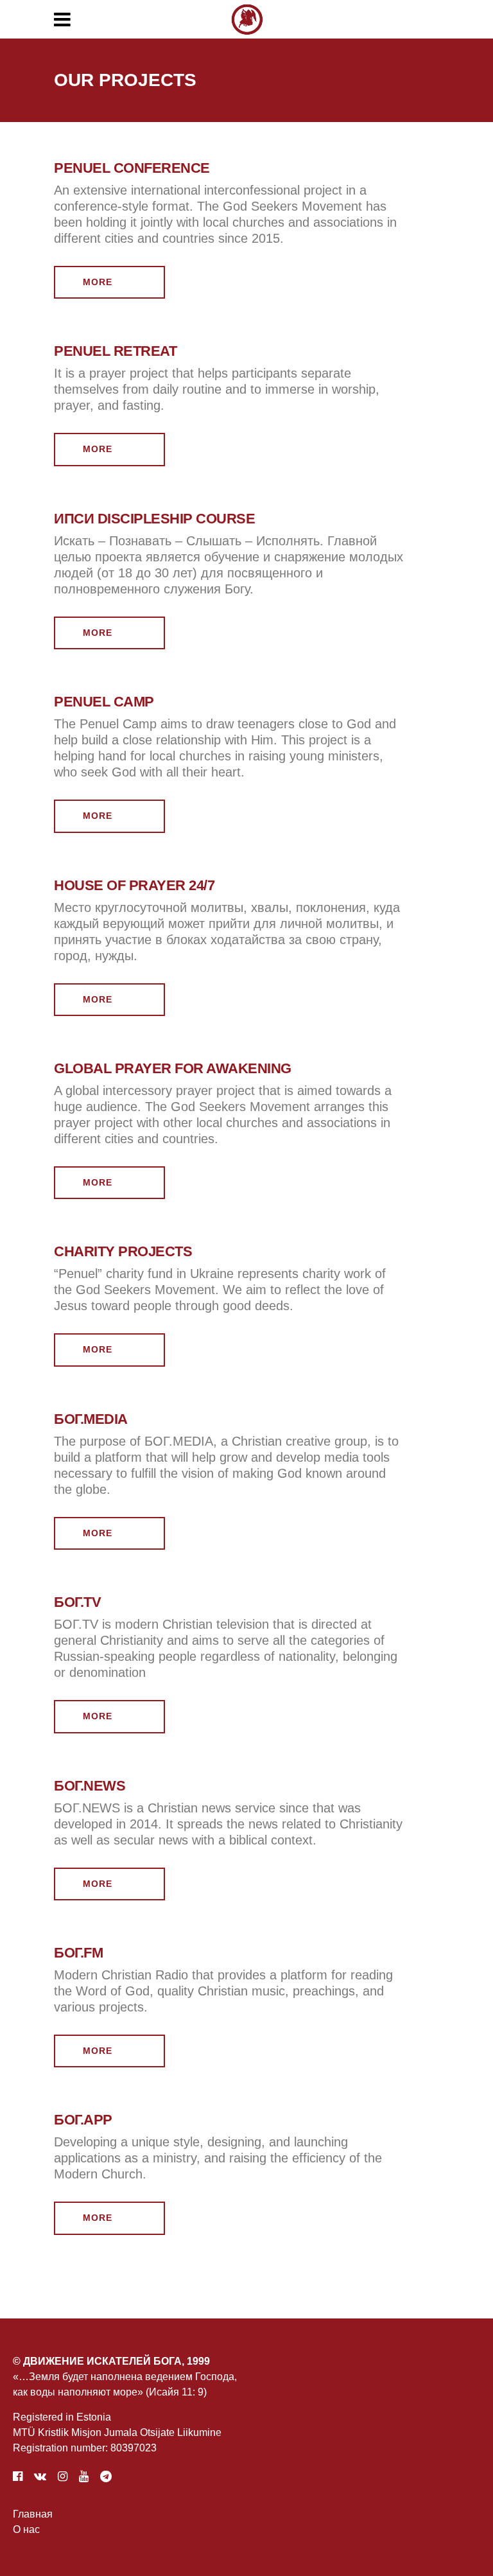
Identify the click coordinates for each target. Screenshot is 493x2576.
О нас (26, 2529)
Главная (33, 2514)
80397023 (134, 2448)
